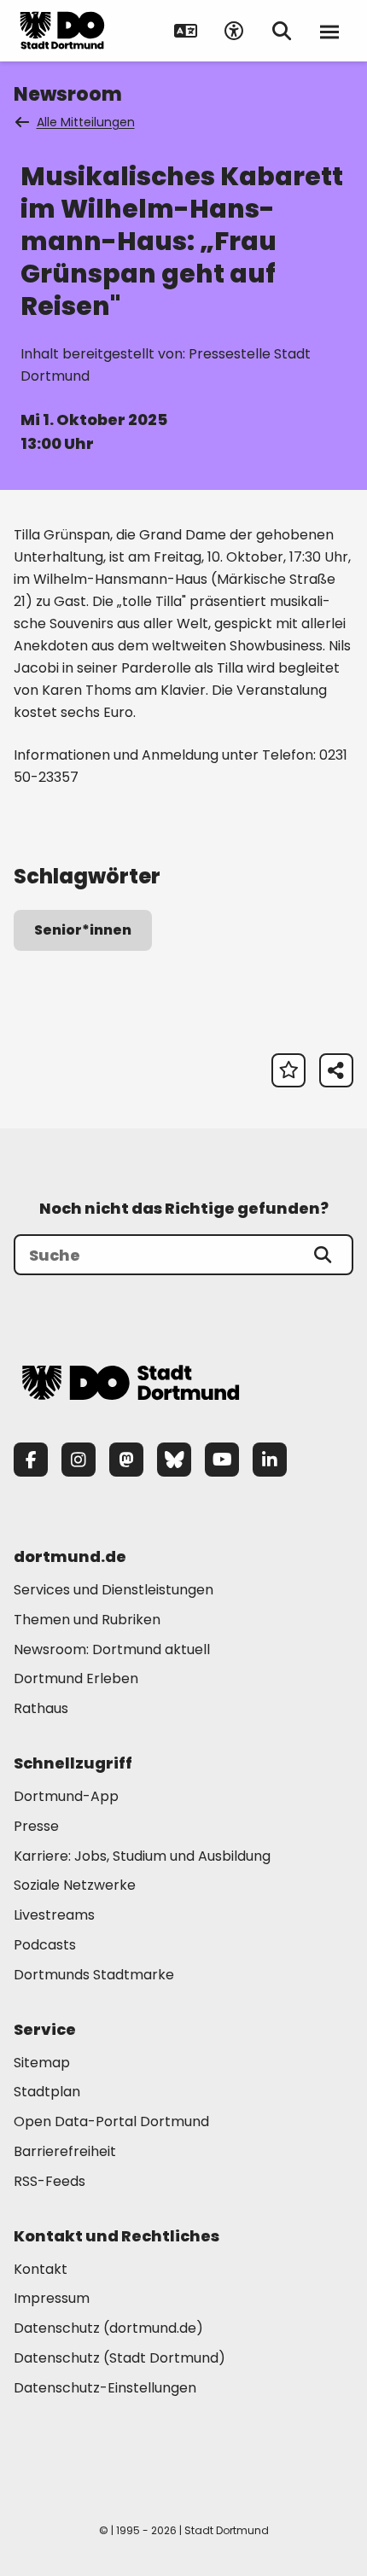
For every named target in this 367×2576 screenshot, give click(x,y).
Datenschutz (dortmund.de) (108, 2328)
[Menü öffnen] (329, 31)
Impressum (52, 2298)
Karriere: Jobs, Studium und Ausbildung (142, 1856)
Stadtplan (47, 2092)
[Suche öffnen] (282, 31)
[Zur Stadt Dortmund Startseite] (62, 31)
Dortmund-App (66, 1796)
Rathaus (41, 1708)
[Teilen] (336, 1070)
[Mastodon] (126, 1460)
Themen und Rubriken (87, 1620)
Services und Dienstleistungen (114, 1590)
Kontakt (41, 2269)
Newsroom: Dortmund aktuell (112, 1649)
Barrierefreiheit (65, 2151)
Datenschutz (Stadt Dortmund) (119, 2358)
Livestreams (54, 1915)
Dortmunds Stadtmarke (94, 1975)
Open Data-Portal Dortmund (111, 2121)
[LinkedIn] (270, 1460)
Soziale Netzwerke (75, 1885)
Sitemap (42, 2063)
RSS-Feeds (50, 2181)
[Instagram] (79, 1460)
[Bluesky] (174, 1460)
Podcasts (45, 1945)
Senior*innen (83, 930)
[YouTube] (222, 1460)
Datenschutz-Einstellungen (105, 2389)
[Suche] (323, 1255)
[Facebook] (31, 1460)
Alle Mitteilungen (86, 122)
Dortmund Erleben (76, 1678)
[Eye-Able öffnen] (234, 31)
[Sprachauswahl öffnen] (186, 31)
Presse (36, 1826)
